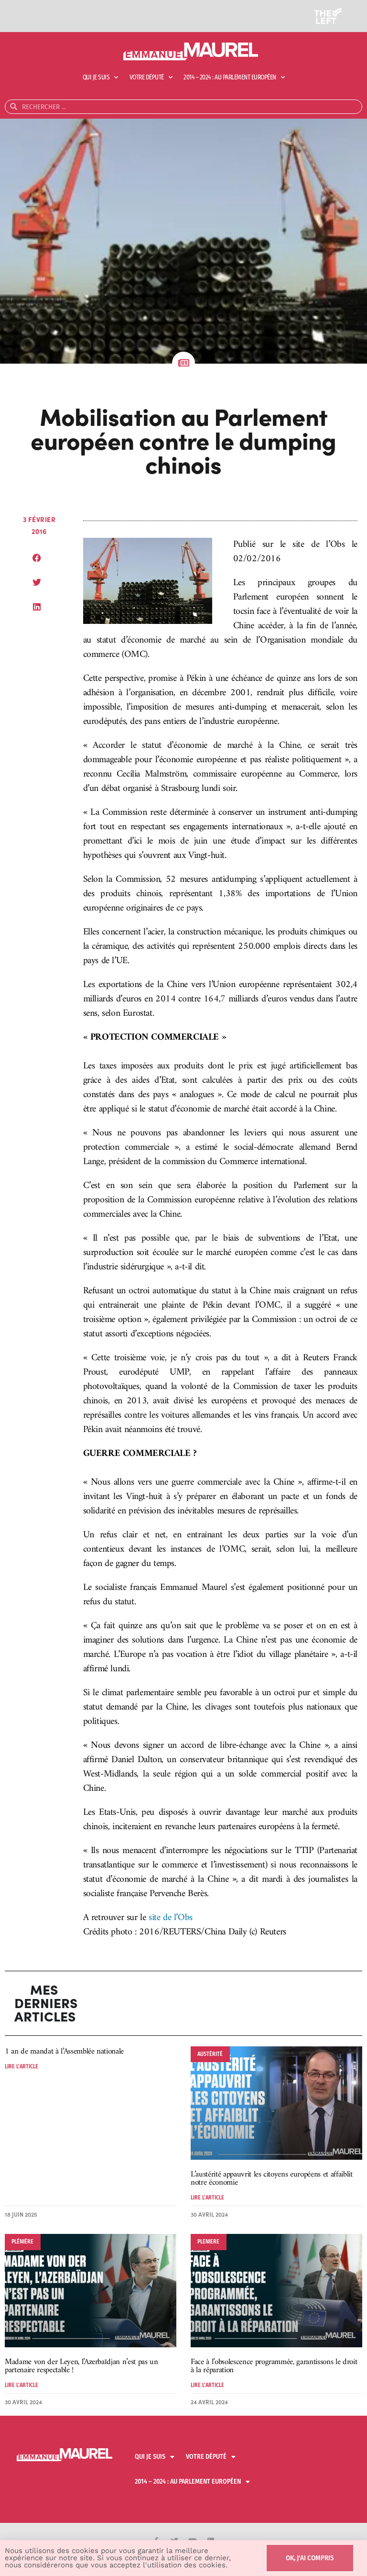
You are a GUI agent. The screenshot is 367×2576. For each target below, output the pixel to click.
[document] (183, 1288)
